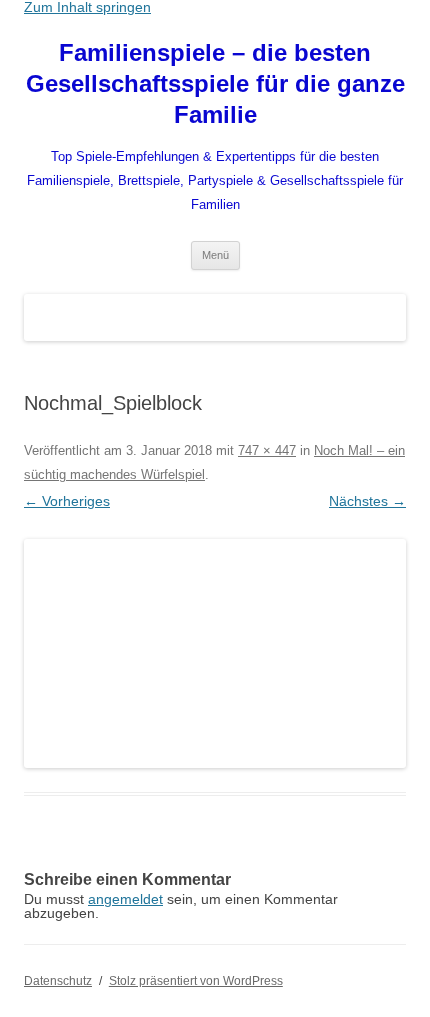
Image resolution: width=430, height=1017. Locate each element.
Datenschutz (58, 981)
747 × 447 (267, 450)
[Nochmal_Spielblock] (215, 653)
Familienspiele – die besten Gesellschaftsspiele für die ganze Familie (215, 83)
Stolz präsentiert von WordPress (196, 981)
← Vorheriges (67, 501)
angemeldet (125, 899)
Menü (215, 255)
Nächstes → (367, 501)
